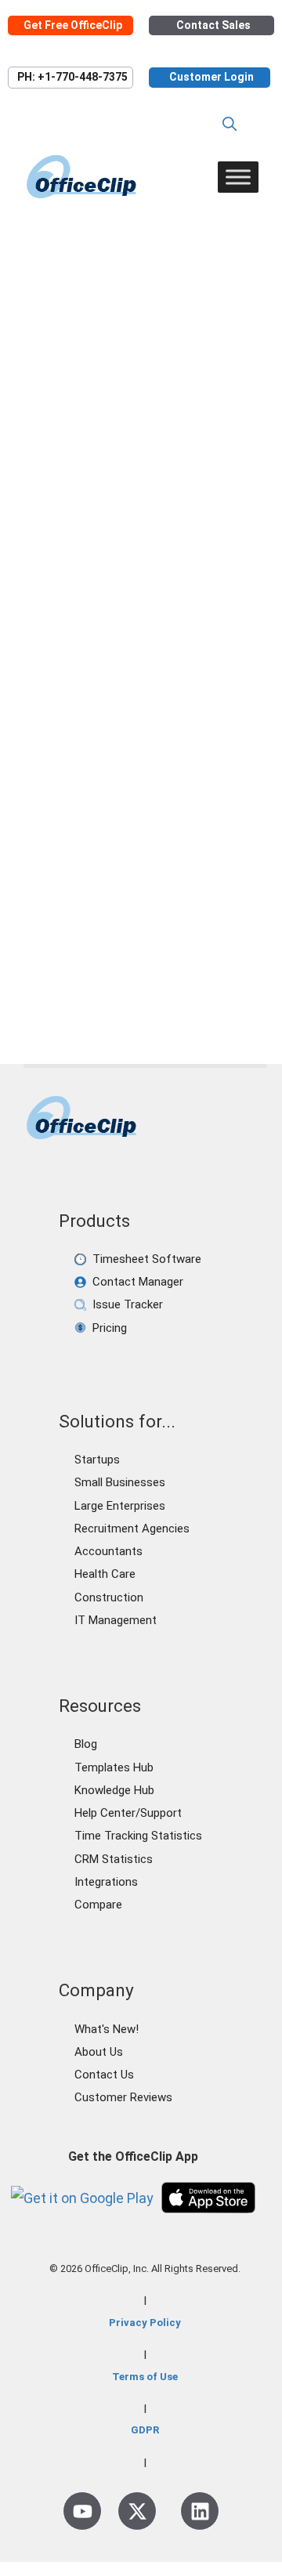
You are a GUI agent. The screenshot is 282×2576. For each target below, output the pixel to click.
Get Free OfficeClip (73, 25)
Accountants (108, 1551)
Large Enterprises (120, 1506)
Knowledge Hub (114, 1790)
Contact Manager (138, 1282)
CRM (204, 938)
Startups (97, 1460)
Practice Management (92, 964)
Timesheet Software (147, 1259)
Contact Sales (213, 25)
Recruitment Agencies (132, 1529)
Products (197, 964)
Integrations (106, 1882)
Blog (86, 1744)
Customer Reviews (123, 2097)
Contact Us (104, 2075)
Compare (98, 1905)
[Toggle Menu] (238, 177)
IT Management (116, 1620)
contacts (73, 989)
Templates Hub (114, 1767)
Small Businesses (120, 1482)
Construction (109, 1597)
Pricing (110, 1328)
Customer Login (211, 77)
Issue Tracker (128, 1304)
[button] (230, 124)
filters (231, 989)
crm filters (175, 989)
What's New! (107, 2029)
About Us (99, 2052)
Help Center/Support (128, 1813)
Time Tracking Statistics (138, 1836)
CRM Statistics (114, 1859)
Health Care (105, 1574)
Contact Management (114, 938)
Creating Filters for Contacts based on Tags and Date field (135, 404)
